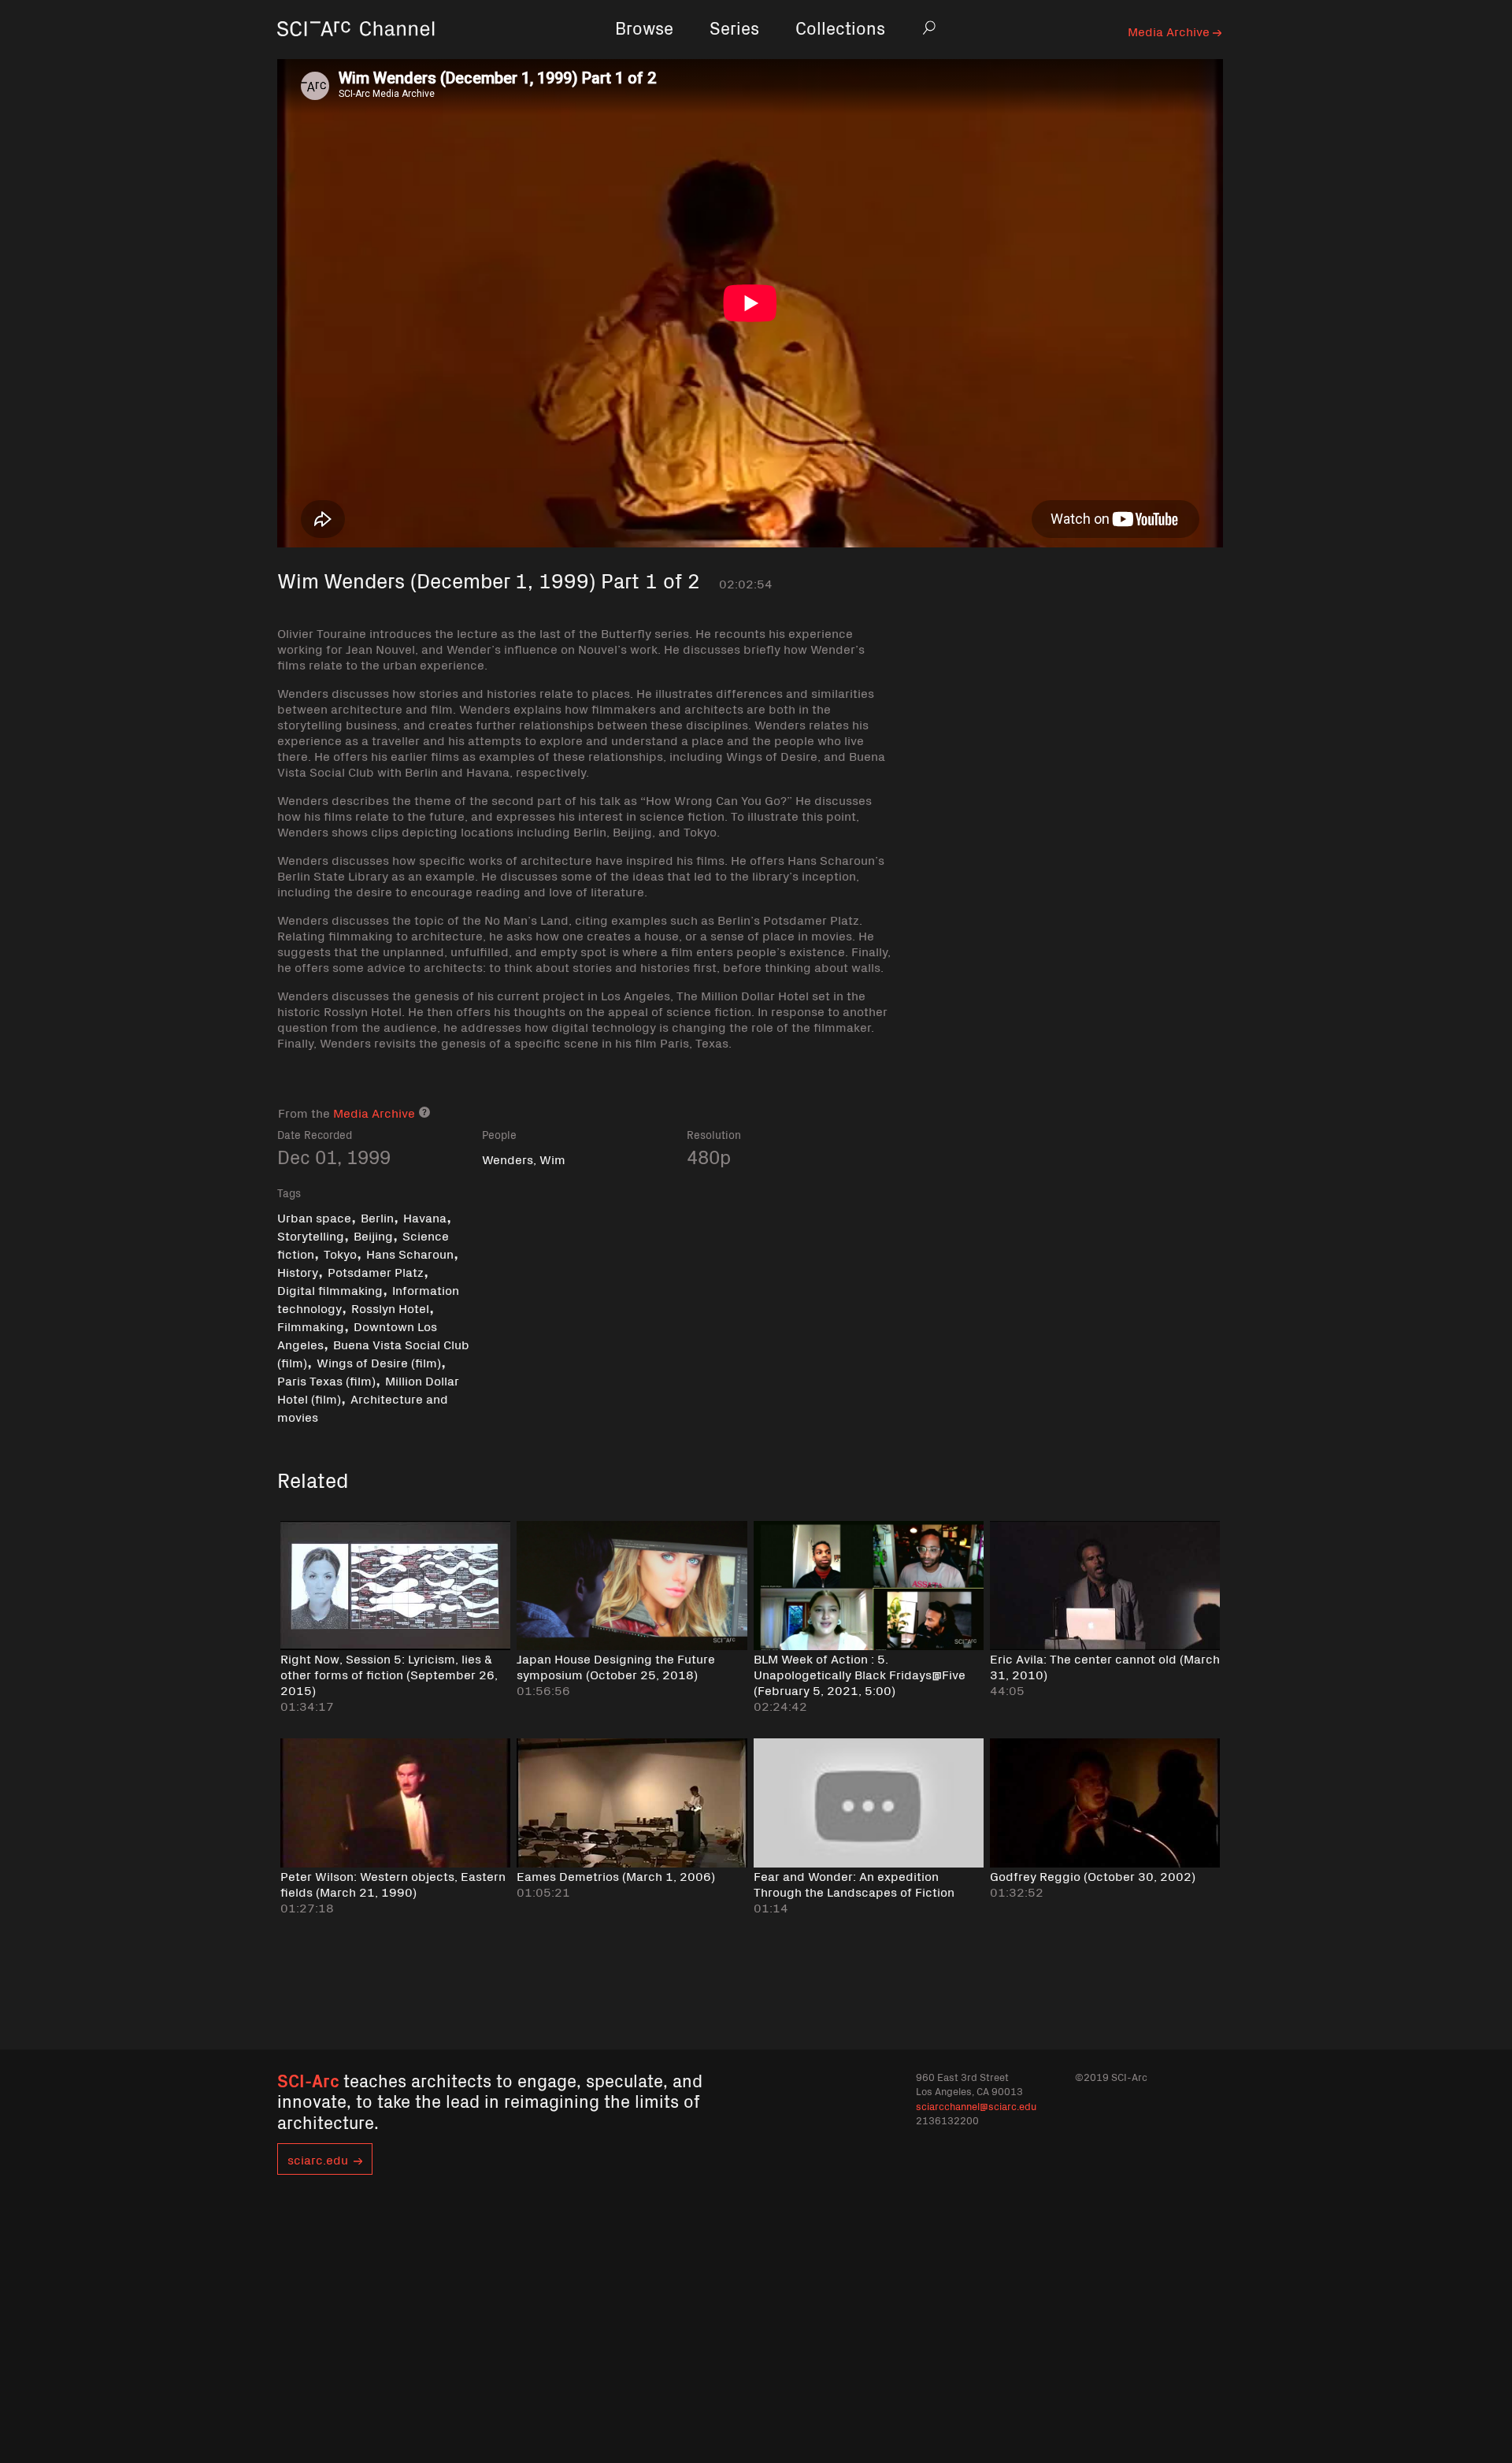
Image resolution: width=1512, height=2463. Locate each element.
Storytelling (311, 1235)
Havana (425, 1217)
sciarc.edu (318, 2159)
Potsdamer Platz (376, 1271)
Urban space (314, 1217)
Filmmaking (311, 1326)
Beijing (373, 1235)
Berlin (377, 1217)
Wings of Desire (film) (379, 1362)
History (298, 1271)
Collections (840, 27)
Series (734, 27)
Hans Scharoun (410, 1253)
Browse (644, 27)
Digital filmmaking (330, 1289)
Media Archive (1170, 31)
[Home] (356, 51)
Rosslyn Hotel (390, 1308)
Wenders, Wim (524, 1159)
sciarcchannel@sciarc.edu (976, 2106)
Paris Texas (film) (326, 1380)
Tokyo (340, 1253)
